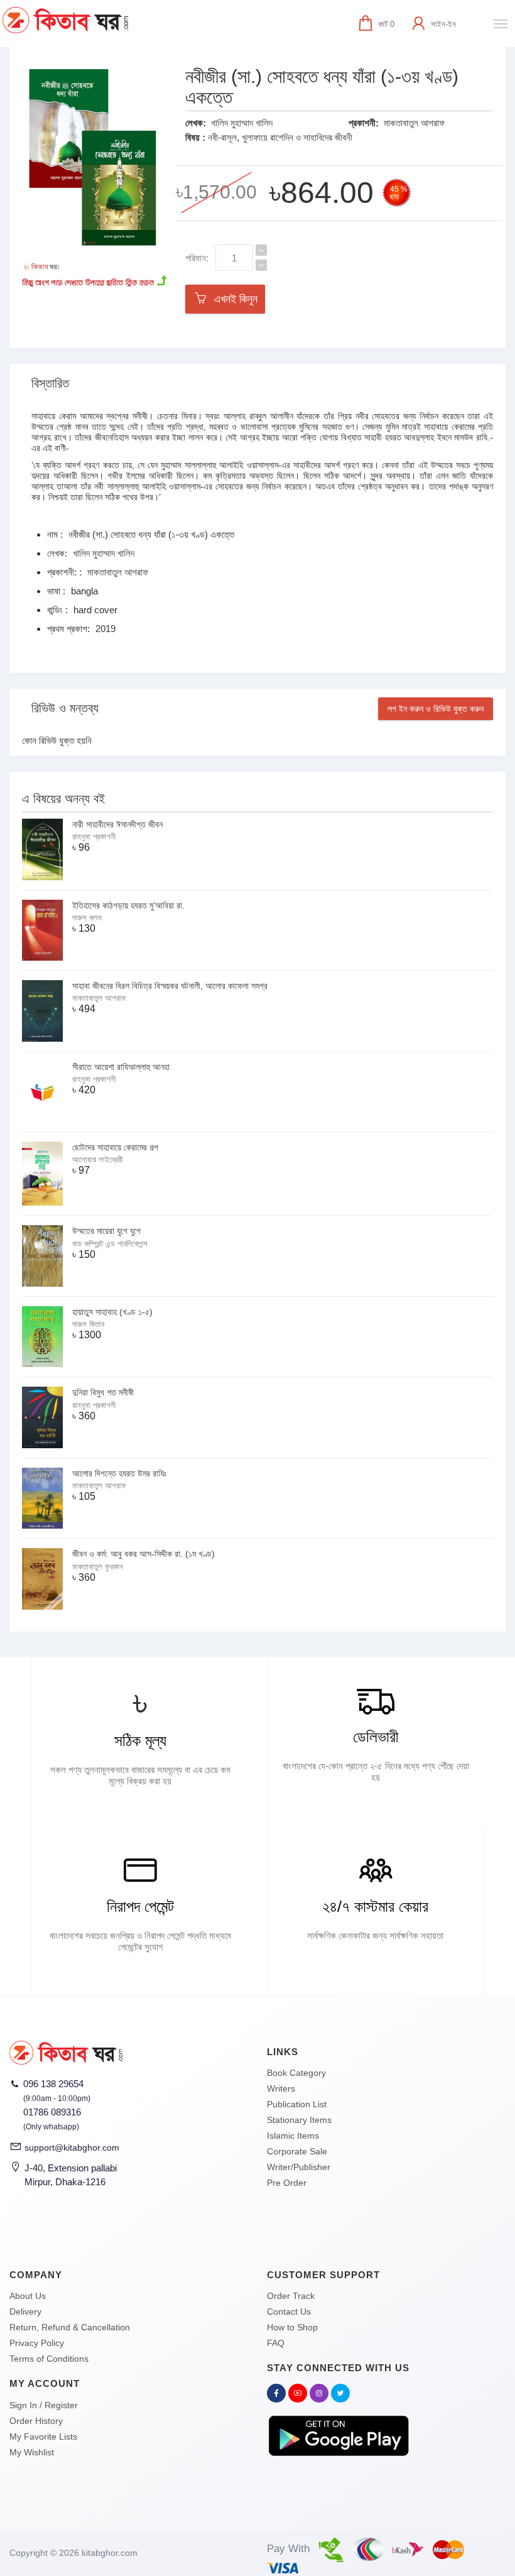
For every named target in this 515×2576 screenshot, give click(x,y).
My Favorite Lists (43, 2437)
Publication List (297, 2104)
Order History (36, 2421)
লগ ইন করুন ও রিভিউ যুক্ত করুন (436, 709)
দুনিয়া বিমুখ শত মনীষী (103, 1392)
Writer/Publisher (299, 2167)
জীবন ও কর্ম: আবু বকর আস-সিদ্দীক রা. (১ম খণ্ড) (144, 1554)
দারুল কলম (87, 918)
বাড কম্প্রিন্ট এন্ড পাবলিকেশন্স (110, 1244)
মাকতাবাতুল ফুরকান (98, 1567)
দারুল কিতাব (88, 1324)
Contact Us (289, 2311)
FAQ (276, 2343)
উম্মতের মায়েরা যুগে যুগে (106, 1231)
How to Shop (292, 2327)
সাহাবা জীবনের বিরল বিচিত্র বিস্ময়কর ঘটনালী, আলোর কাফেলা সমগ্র (170, 986)
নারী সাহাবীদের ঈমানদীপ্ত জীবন (117, 824)
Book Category (296, 2073)
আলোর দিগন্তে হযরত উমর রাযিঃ (119, 1473)
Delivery (25, 2311)
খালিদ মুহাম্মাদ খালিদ (242, 123)
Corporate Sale (297, 2151)
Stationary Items (299, 2120)
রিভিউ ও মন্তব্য (65, 708)
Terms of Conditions (49, 2359)
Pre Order (287, 2183)
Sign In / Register (44, 2405)
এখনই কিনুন (233, 299)
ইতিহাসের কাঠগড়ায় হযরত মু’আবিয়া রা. (128, 905)
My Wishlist (32, 2452)
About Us (28, 2296)
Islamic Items (293, 2136)
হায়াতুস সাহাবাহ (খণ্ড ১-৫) (112, 1312)
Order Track (291, 2296)
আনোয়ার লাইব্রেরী (97, 1160)
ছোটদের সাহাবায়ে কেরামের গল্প (115, 1147)
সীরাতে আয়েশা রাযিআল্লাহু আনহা (121, 1067)
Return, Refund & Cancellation (70, 2327)
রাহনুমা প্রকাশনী (94, 837)
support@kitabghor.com (72, 2148)
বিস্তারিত (50, 383)
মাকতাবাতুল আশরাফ (414, 123)
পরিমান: (197, 258)
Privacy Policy (37, 2343)
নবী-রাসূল (222, 137)
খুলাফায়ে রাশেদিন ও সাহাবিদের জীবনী (297, 137)
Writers (281, 2088)
